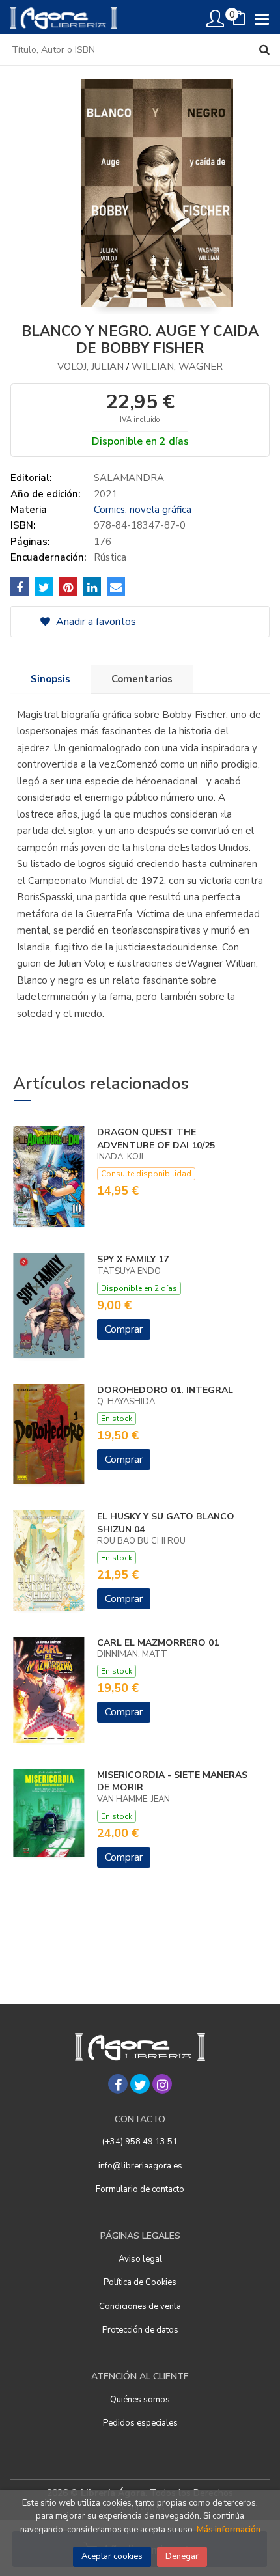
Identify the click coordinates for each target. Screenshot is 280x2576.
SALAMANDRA (129, 478)
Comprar (124, 1329)
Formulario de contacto (140, 2189)
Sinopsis (50, 679)
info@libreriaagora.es (140, 2166)
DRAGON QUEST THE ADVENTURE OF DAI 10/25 (156, 1139)
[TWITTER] (140, 2084)
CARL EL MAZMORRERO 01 (158, 1643)
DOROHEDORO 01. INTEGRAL (165, 1390)
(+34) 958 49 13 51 (140, 2142)
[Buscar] (264, 49)
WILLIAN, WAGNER (177, 367)
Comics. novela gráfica (143, 510)
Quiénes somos (140, 2400)
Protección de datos (140, 2330)
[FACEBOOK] (118, 2084)
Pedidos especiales (140, 2423)
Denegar (182, 2556)
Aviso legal (140, 2259)
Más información (229, 2530)
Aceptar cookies (112, 2556)
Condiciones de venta (140, 2306)
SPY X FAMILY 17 (133, 1259)
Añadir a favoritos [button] (95, 622)
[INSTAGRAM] (162, 2084)
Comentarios (142, 679)
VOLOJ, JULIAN (91, 367)
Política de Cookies (140, 2282)
